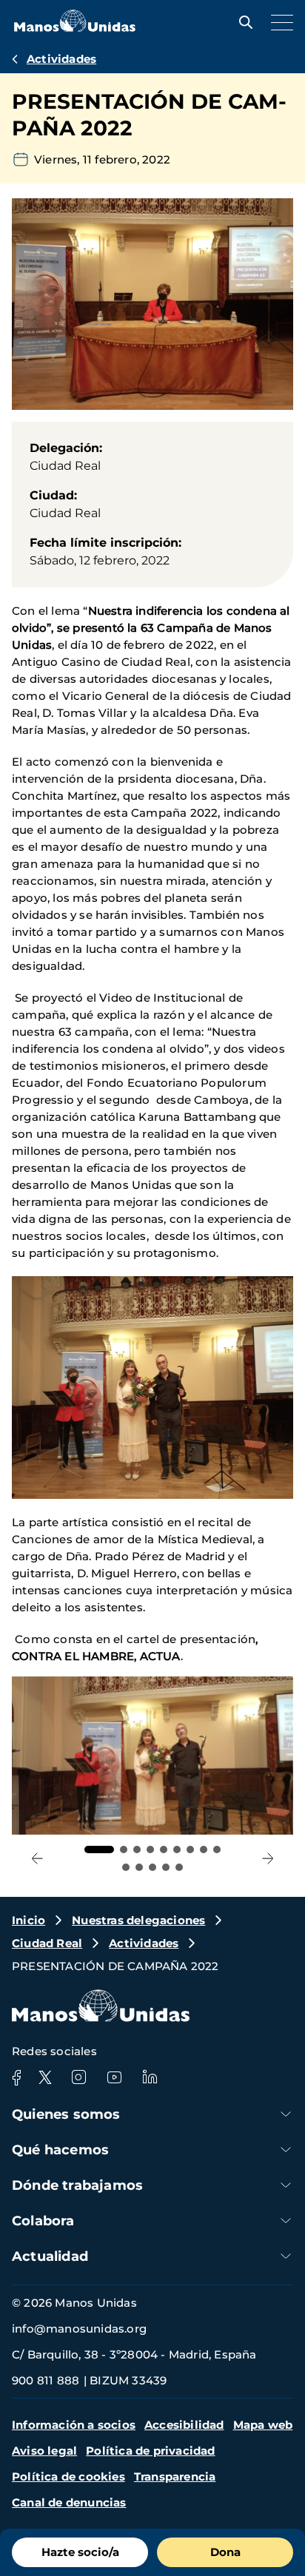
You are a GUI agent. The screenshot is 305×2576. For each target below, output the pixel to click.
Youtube (114, 2077)
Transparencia (175, 2476)
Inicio (29, 1920)
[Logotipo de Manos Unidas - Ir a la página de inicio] (75, 28)
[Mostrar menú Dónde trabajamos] (286, 2185)
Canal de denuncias (69, 2502)
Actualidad (50, 2256)
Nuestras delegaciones (138, 1920)
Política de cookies (68, 2476)
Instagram (78, 2077)
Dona (225, 2552)
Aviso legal (44, 2451)
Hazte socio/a (80, 2552)
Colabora (43, 2221)
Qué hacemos (60, 2150)
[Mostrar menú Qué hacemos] (286, 2150)
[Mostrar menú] (278, 22)
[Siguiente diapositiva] (268, 1858)
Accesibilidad (184, 2425)
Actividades (61, 59)
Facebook (16, 2077)
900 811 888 (46, 2380)
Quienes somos (66, 2114)
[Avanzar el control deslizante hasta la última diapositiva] (37, 1858)
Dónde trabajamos (77, 2185)
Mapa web (263, 2425)
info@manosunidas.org (79, 2329)
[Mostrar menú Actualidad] (286, 2256)
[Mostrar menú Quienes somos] (286, 2114)
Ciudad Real (47, 1943)
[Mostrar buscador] (242, 22)
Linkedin (150, 2077)
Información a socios (74, 2425)
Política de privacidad (150, 2451)
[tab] (99, 1850)
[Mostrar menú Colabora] (286, 2221)
